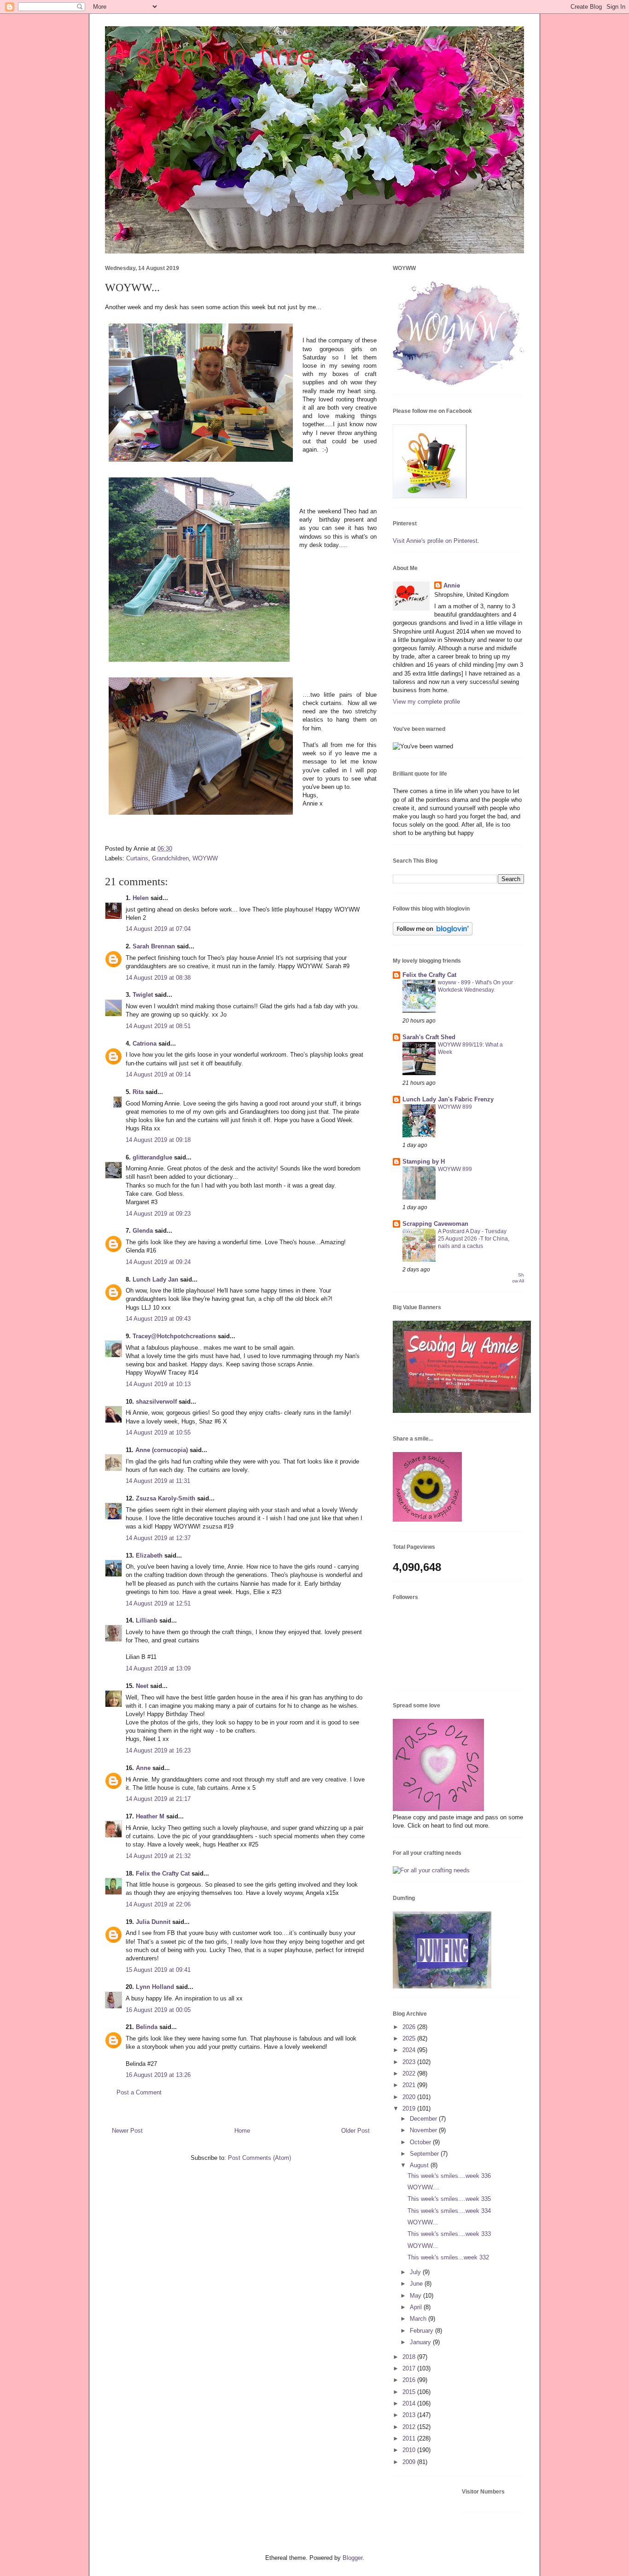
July (416, 2272)
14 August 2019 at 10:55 (158, 1432)
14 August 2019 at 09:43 (158, 1319)
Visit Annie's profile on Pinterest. (436, 541)
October (421, 2142)
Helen (141, 898)
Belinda (147, 2027)
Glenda (143, 1231)
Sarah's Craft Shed (429, 1037)
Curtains (137, 858)
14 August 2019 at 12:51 (158, 1603)
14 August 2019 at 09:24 (158, 1262)
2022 (410, 2073)
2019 (410, 2108)
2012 (410, 2427)
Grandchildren (170, 858)
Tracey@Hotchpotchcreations (174, 1336)
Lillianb (147, 1620)
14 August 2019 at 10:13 (158, 1384)
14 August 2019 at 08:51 (158, 1026)
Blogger (352, 2558)
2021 (410, 2085)
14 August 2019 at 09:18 (158, 1140)
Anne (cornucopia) (162, 1450)
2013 (410, 2415)
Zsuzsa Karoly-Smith (166, 1498)
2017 (410, 2368)
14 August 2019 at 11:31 (158, 1481)
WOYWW (205, 858)
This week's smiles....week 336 (449, 2176)
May (416, 2296)
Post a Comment (139, 2092)
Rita (138, 1092)
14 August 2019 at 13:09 (158, 1668)
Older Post (355, 2131)
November (424, 2130)
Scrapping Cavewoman (435, 1224)
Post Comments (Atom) (259, 2158)
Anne (143, 1768)
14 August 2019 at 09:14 (158, 1074)
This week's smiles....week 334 (449, 2211)
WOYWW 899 (455, 1107)
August (420, 2165)
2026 (410, 2027)
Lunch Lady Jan (155, 1279)
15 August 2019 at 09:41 (158, 1970)
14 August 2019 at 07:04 (158, 929)
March (419, 2319)
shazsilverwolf (156, 1402)
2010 (410, 2450)
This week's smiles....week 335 (449, 2199)
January (421, 2342)
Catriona (145, 1044)
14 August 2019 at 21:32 (158, 1856)
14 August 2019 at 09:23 (158, 1214)
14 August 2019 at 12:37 (158, 1538)
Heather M (150, 1816)
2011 (410, 2438)
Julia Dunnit (153, 1922)
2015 (410, 2392)
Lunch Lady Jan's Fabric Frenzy (448, 1099)
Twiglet (143, 995)
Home (242, 2131)
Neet (142, 1686)
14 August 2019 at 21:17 (158, 1799)
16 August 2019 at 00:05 (158, 2010)
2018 (410, 2357)
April (417, 2307)
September (425, 2154)
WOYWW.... (424, 2187)
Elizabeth (149, 1556)
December (424, 2119)
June (417, 2284)
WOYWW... (423, 2222)
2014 (410, 2403)
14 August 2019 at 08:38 (158, 978)
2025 (410, 2038)
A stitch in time (210, 56)
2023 (410, 2062)
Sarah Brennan (154, 946)
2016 (410, 2380)
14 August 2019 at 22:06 (158, 1904)
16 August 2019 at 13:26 (158, 2075)
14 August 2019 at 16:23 (158, 1750)
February (422, 2331)
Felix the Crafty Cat (163, 1873)
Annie (452, 585)
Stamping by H (424, 1162)
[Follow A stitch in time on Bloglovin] (433, 933)
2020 (410, 2097)
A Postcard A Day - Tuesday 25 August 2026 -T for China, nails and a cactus (474, 1239)
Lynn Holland (155, 1987)
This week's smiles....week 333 (449, 2234)
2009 (410, 2462)
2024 (410, 2050)
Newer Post (127, 2131)
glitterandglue (152, 1157)
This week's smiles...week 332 (448, 2257)
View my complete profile (426, 702)
